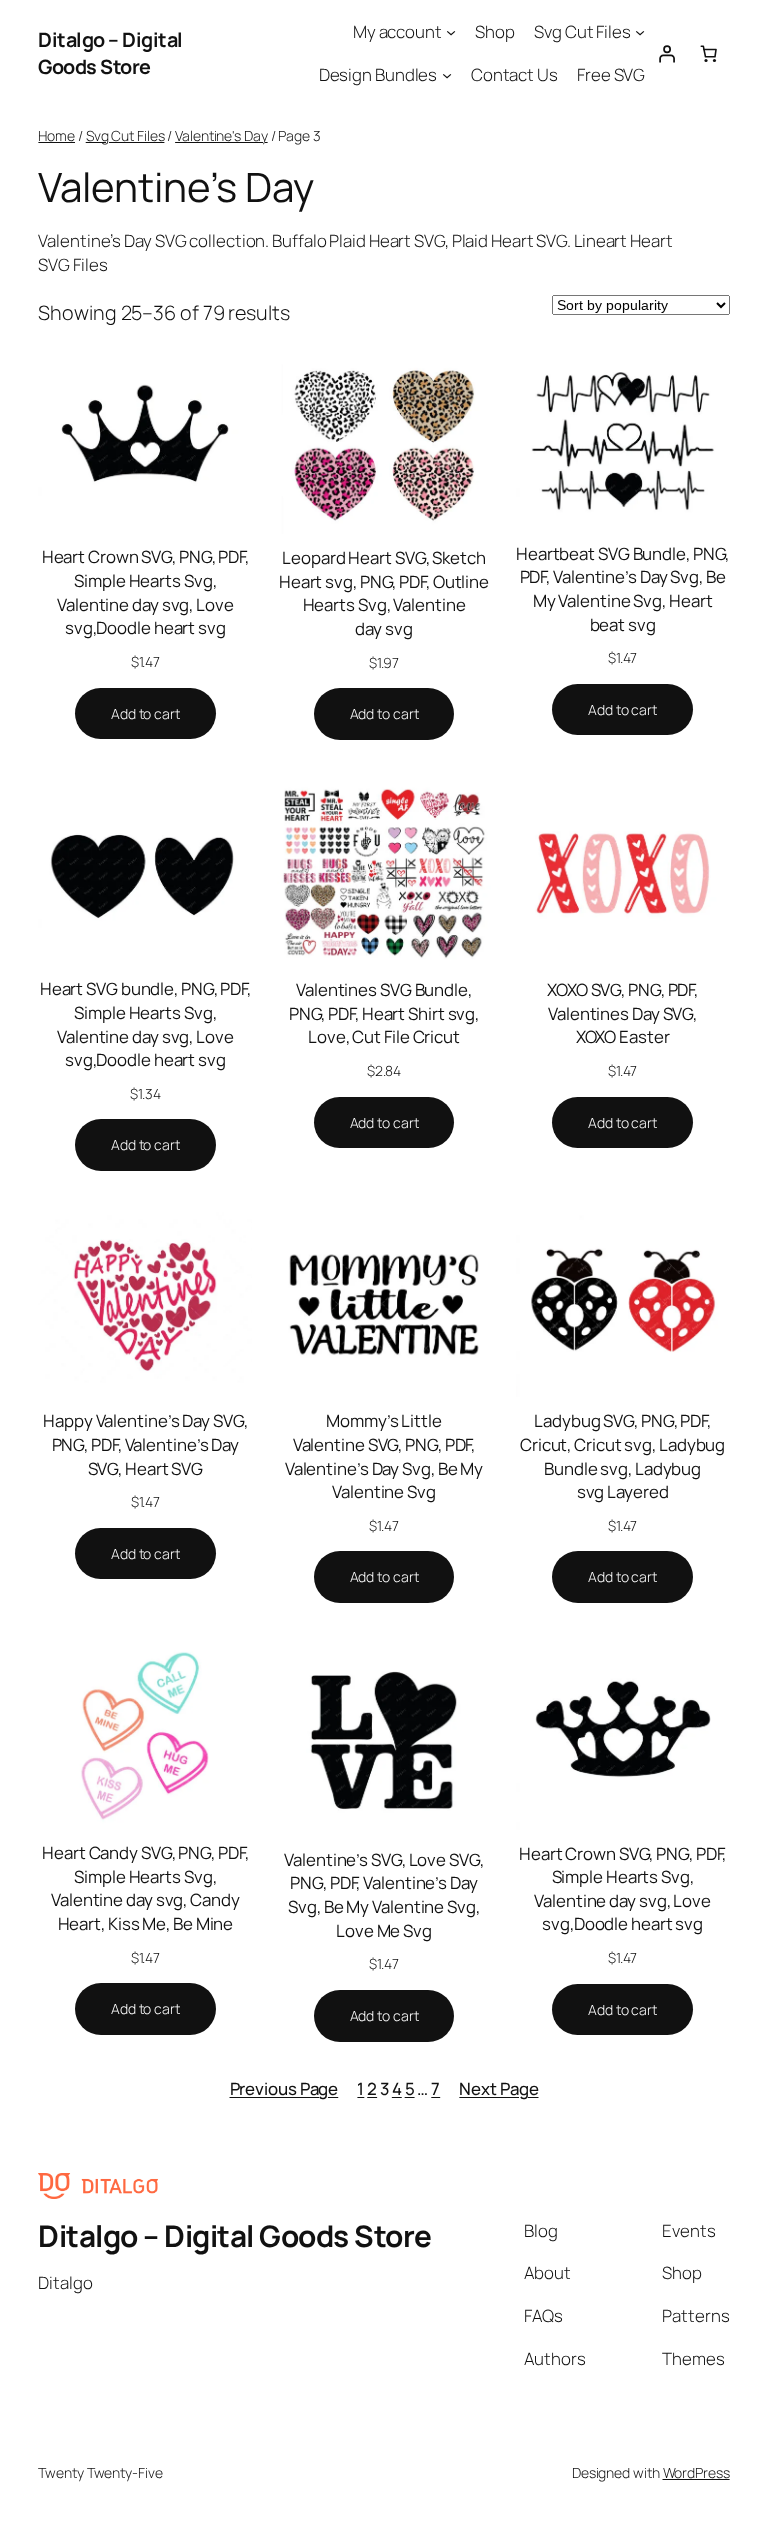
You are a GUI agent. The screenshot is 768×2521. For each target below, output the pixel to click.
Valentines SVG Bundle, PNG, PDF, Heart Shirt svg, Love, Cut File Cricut (384, 1013)
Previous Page (284, 2088)
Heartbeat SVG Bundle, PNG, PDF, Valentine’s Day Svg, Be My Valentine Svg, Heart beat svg (622, 589)
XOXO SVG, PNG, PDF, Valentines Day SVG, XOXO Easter (622, 1013)
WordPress (696, 2472)
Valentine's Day (221, 135)
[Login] (666, 53)
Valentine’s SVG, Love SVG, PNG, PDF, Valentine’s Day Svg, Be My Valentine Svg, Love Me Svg (383, 1895)
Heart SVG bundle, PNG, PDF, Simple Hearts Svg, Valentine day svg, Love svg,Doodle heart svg (145, 1024)
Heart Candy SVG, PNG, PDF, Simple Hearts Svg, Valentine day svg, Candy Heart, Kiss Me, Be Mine (145, 1888)
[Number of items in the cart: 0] (708, 53)
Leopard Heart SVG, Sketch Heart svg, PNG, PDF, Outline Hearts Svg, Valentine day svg (384, 593)
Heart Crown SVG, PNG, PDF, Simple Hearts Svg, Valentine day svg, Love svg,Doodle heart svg (145, 592)
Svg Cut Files (125, 135)
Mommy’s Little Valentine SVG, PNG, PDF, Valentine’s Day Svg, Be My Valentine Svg (384, 1456)
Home (56, 135)
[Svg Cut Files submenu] (640, 32)
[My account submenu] (451, 32)
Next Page (498, 2088)
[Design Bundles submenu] (447, 75)
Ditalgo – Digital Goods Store (110, 53)
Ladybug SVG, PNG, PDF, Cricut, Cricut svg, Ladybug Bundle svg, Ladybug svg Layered (622, 1456)
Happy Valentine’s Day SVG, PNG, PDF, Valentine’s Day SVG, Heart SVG (145, 1444)
